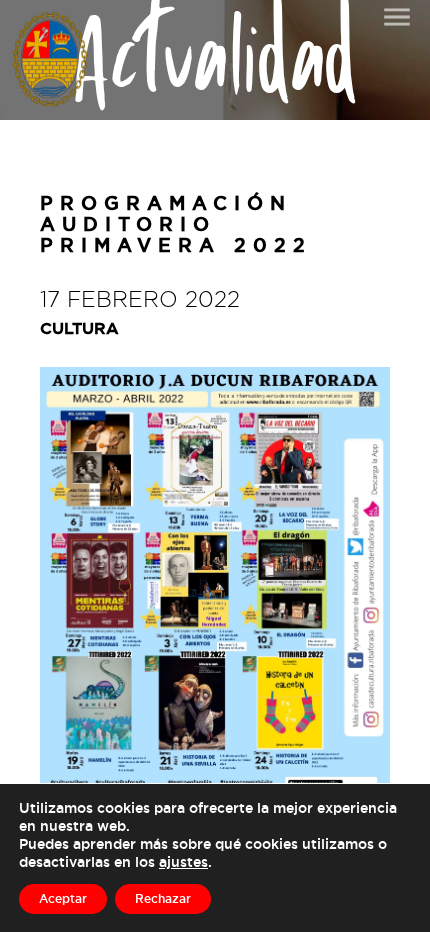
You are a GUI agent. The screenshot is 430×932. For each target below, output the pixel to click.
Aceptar (63, 898)
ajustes (183, 861)
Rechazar (163, 898)
